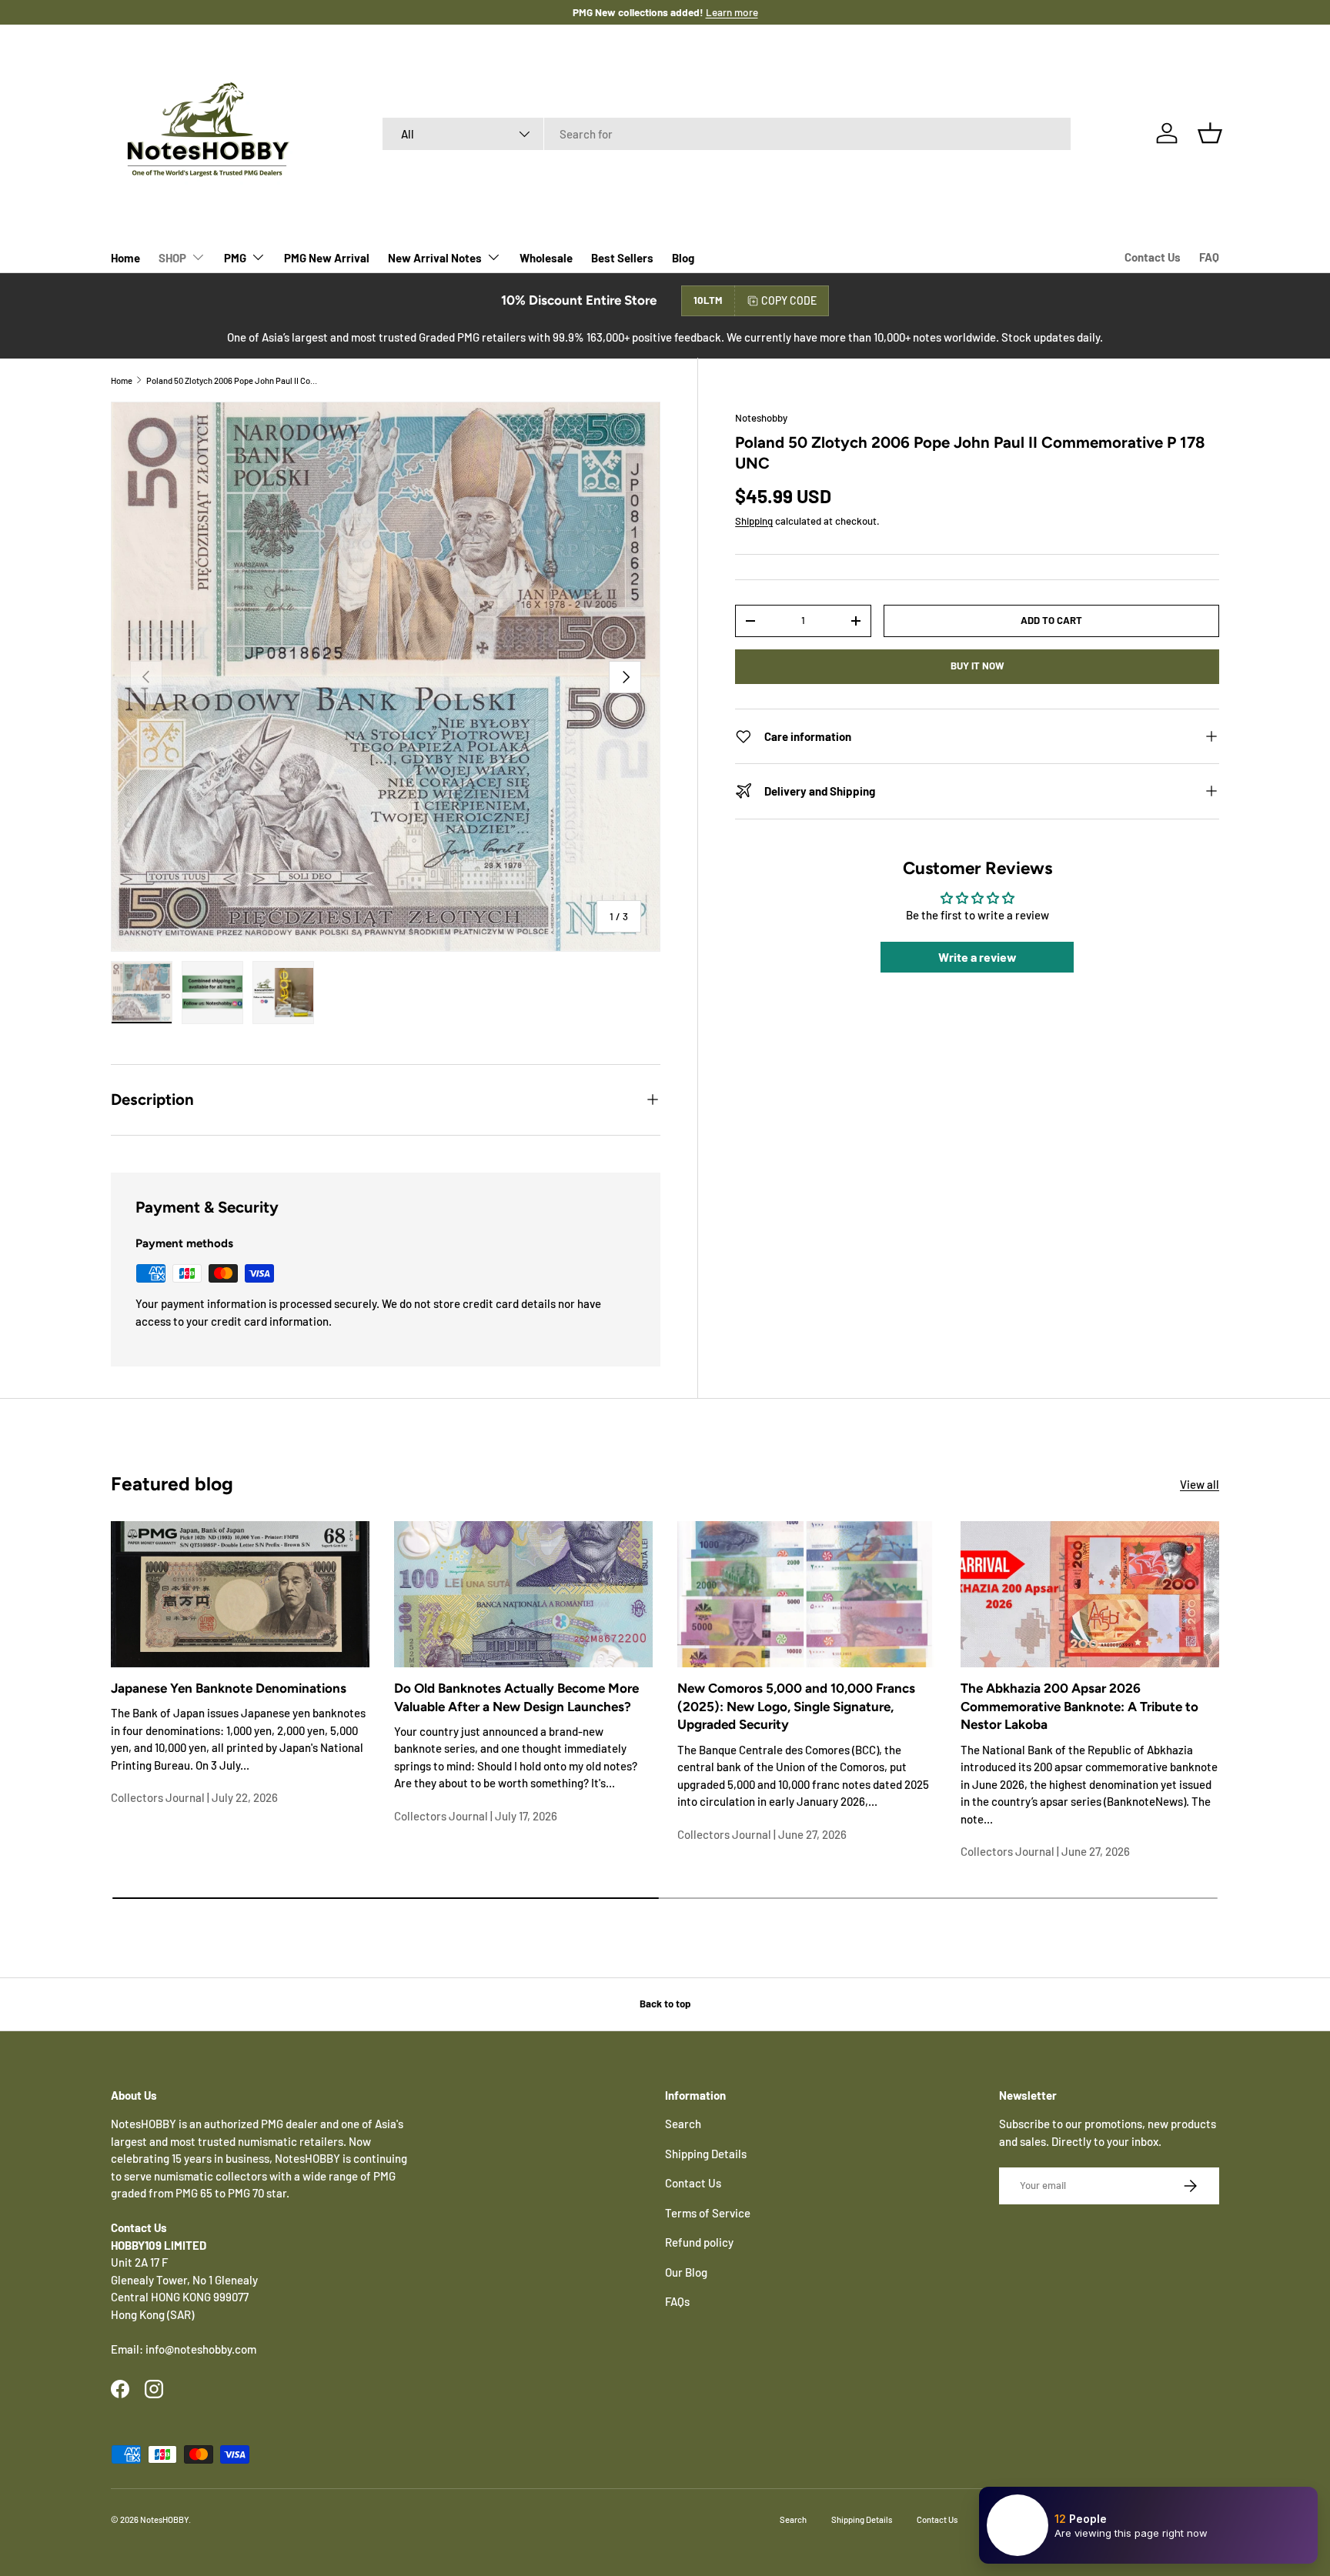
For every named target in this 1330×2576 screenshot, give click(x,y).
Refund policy (699, 2242)
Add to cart (1051, 620)
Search (683, 2124)
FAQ (1209, 257)
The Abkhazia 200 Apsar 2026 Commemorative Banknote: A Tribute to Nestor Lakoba (1079, 1707)
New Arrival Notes (435, 258)
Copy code (789, 300)
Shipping (754, 521)
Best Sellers (622, 258)
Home (125, 258)
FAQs (677, 2301)
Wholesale (546, 258)
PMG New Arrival (327, 258)
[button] (1210, 133)
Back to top (665, 2004)
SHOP (172, 258)
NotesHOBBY (164, 2519)
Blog (683, 258)
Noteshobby (761, 418)
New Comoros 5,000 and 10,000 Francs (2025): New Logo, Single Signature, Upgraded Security (796, 1707)
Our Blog (686, 2272)
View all (1200, 1484)
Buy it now (977, 666)
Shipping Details (706, 2154)
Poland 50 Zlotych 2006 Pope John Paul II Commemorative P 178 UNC (233, 380)
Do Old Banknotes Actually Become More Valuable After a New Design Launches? (516, 1697)
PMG (235, 258)
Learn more (716, 12)
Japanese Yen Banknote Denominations (229, 1688)
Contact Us (1153, 257)
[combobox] (727, 134)
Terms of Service (708, 2213)
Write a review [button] (977, 957)
